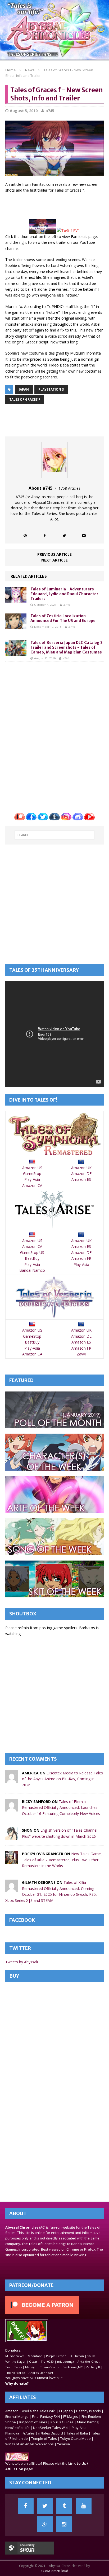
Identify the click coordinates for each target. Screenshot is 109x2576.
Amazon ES (81, 1179)
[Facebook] (26, 2506)
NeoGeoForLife (17, 2428)
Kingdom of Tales (33, 2422)
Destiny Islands (88, 2411)
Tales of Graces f (25, 399)
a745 (50, 111)
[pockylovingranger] (12, 1861)
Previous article (54, 554)
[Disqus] (54, 733)
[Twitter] (45, 2506)
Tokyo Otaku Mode (76, 2438)
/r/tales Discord (51, 2433)
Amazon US (32, 1168)
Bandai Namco (32, 1270)
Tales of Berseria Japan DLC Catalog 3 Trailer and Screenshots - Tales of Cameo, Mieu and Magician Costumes (67, 647)
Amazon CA (32, 1185)
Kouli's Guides (62, 2422)
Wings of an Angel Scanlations (29, 2444)
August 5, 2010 (24, 111)
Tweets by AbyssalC (22, 1962)
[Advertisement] (57, 205)
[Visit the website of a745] (25, 535)
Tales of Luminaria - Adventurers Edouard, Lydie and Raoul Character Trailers (64, 594)
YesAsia (63, 2444)
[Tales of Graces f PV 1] (68, 230)
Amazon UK (81, 1168)
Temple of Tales (44, 2438)
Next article (54, 560)
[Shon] (12, 1837)
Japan (24, 389)
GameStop (32, 1174)
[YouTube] (84, 2506)
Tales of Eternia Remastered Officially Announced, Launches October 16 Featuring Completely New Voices (61, 1808)
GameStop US (32, 1252)
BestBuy (32, 1258)
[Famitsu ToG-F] (43, 230)
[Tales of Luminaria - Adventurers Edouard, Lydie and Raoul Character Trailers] (16, 599)
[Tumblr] (64, 2506)
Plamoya (12, 2433)
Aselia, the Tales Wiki (39, 2411)
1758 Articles (69, 488)
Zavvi (81, 1354)
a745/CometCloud (54, 2571)
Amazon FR (81, 1258)
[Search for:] (55, 835)
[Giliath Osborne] (12, 1889)
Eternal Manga (17, 2416)
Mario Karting (88, 2422)
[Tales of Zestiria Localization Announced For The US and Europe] (16, 626)
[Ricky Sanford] (12, 1808)
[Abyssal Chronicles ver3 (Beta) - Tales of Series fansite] (54, 30)
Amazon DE (81, 1174)
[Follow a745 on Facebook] (45, 535)
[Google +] (45, 2524)
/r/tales (29, 2433)
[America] (12, 1780)
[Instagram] (64, 2524)
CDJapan (66, 2411)
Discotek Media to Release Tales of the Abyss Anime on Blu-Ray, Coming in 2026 (62, 1779)
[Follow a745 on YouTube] (84, 535)
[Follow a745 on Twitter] (64, 535)
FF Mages (71, 2416)
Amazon (12, 2411)
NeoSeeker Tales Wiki (51, 2428)
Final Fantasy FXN (46, 2416)
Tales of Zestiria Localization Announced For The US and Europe (63, 618)
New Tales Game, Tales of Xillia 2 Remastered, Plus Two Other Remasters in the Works (62, 1860)
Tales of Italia (77, 2433)
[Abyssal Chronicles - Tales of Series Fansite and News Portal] (17, 2458)
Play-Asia (32, 1179)
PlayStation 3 (51, 389)
